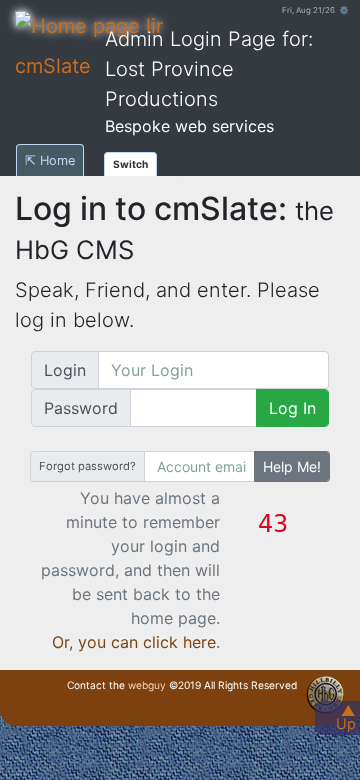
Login (65, 370)
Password (81, 408)
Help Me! (292, 466)
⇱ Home (50, 160)
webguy (147, 685)
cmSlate (53, 66)
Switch (130, 164)
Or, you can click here (134, 642)
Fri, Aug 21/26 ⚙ (315, 10)
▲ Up (346, 717)
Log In (292, 408)
